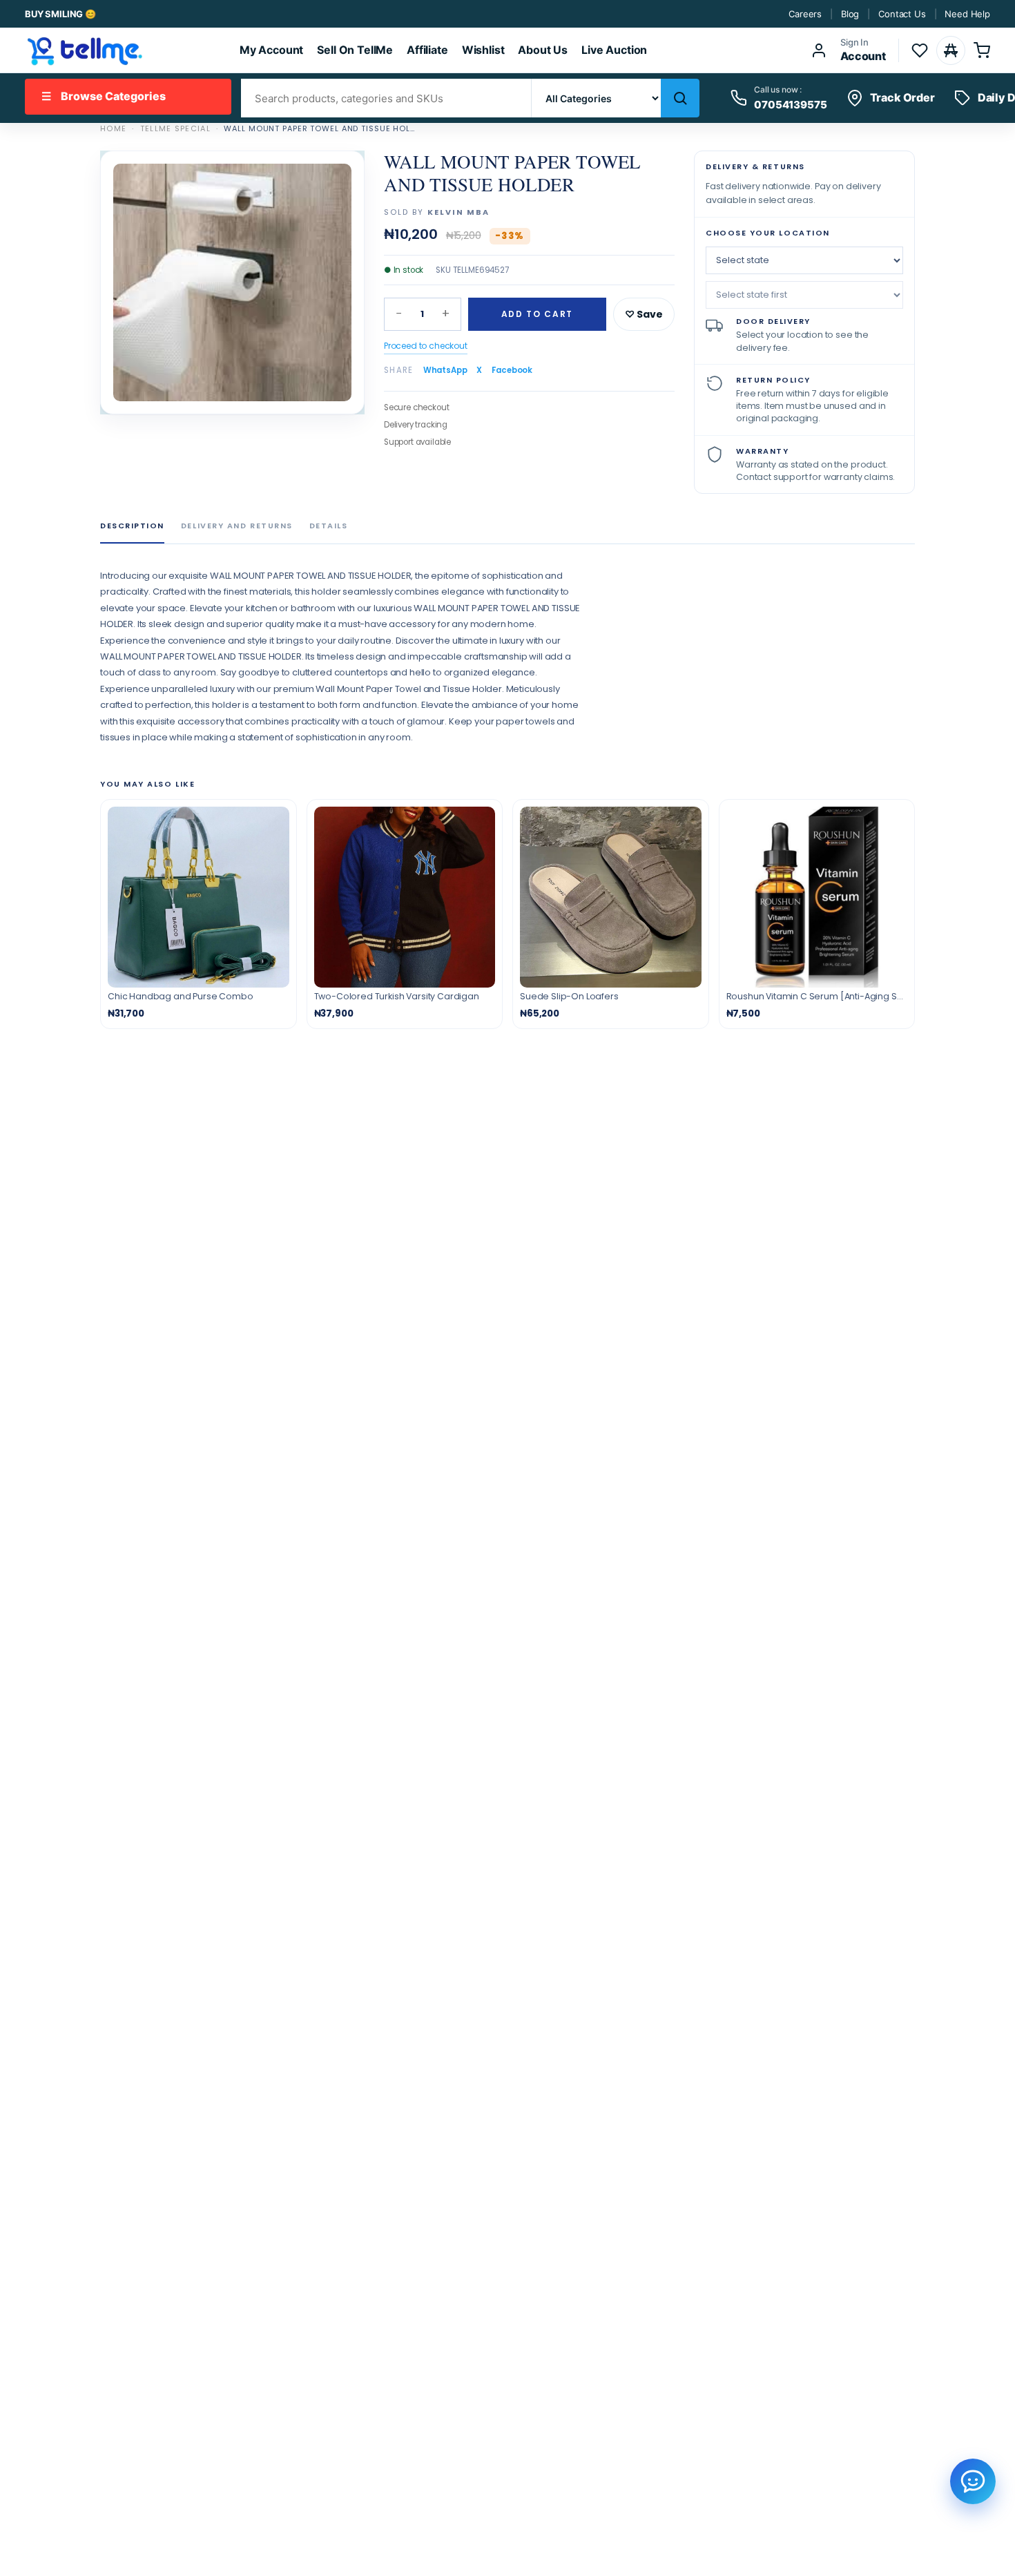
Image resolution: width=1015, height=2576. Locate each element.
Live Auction (614, 50)
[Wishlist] (920, 50)
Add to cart (537, 314)
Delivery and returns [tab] (237, 526)
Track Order (902, 97)
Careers (805, 14)
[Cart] (982, 50)
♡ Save (644, 314)
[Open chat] (973, 2481)
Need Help (967, 14)
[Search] (680, 98)
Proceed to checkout (426, 346)
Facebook (512, 370)
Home (113, 128)
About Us (543, 50)
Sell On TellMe (355, 50)
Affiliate (427, 50)
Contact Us (902, 14)
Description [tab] (132, 526)
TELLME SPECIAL (175, 128)
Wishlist (483, 50)
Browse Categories (104, 96)
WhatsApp (445, 370)
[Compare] (951, 50)
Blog (850, 14)
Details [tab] (329, 526)
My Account (271, 50)
